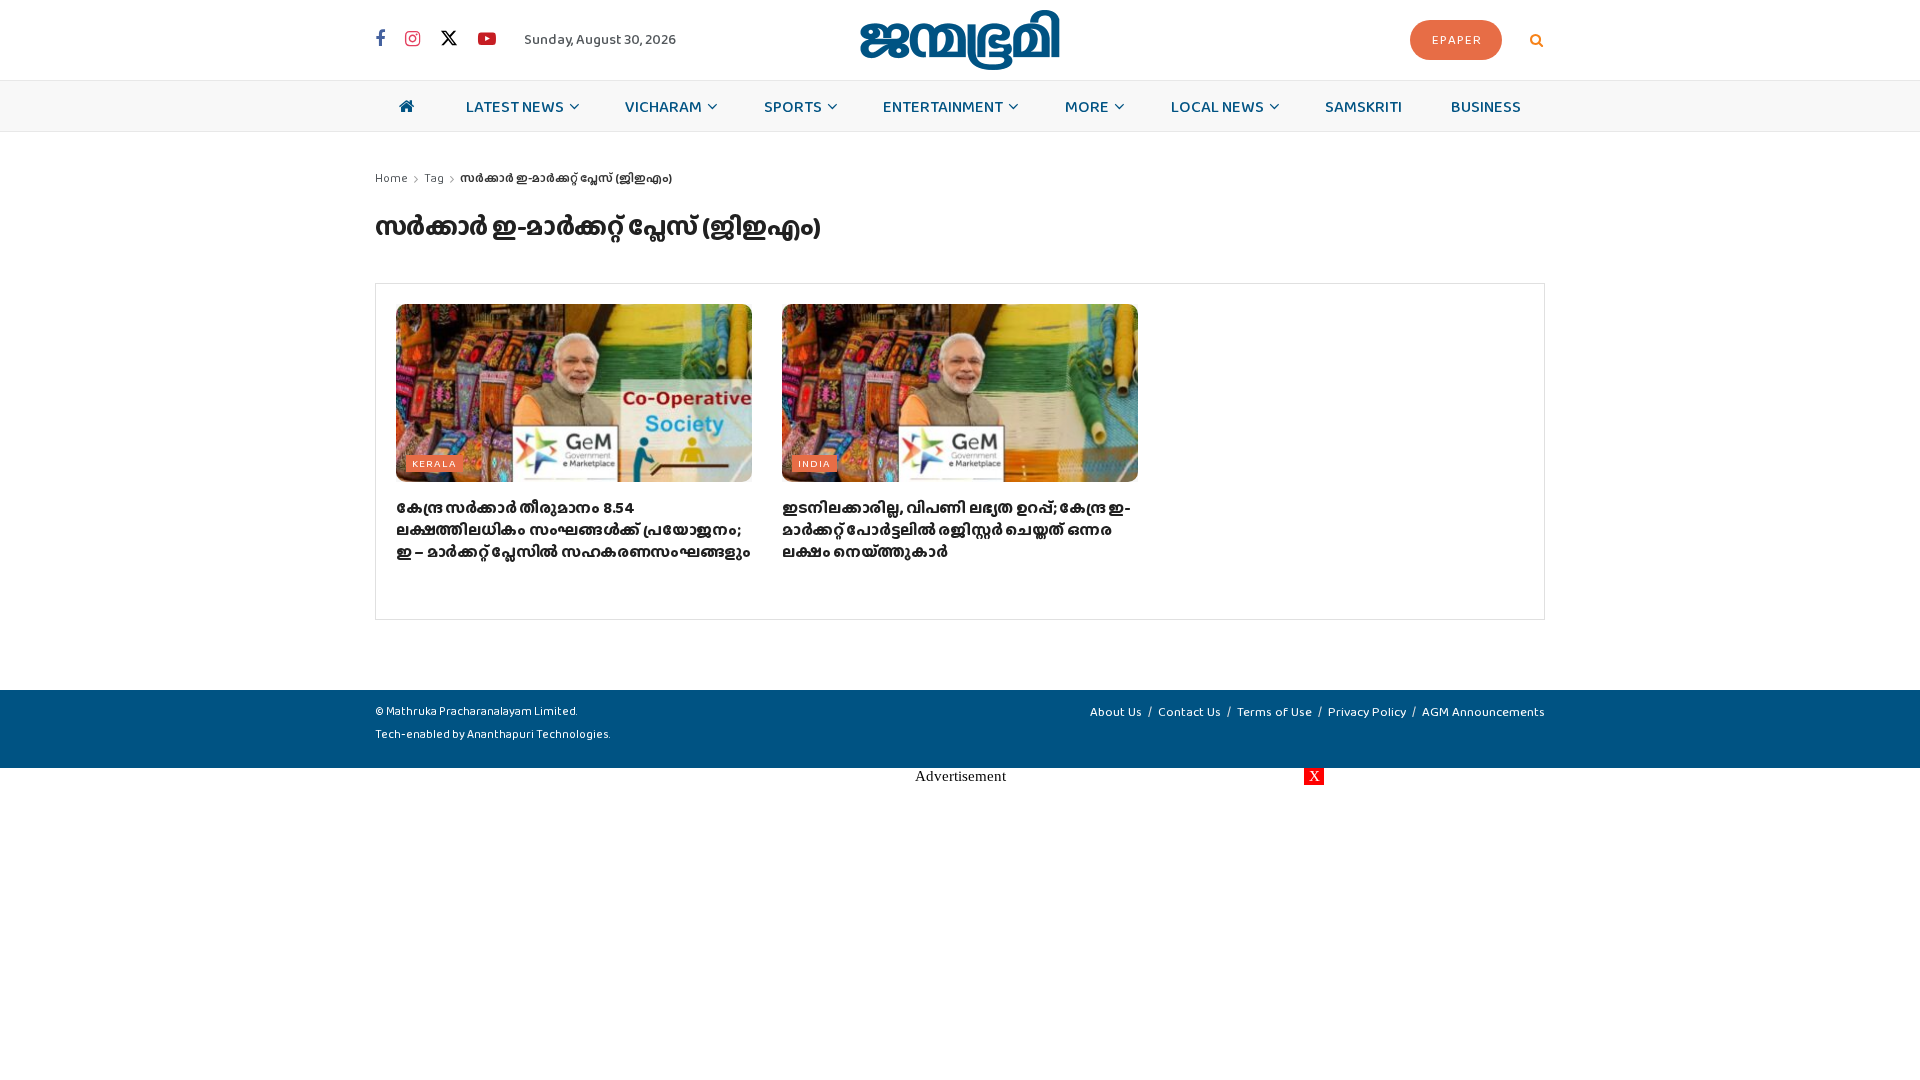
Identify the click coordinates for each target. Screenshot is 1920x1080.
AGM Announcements (1483, 711)
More (1087, 106)
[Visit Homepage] (960, 40)
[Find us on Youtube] (487, 40)
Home (391, 178)
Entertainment (943, 106)
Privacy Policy (1367, 711)
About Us (1116, 711)
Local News (1217, 106)
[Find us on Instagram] (412, 40)
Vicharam (663, 106)
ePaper (1457, 39)
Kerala (434, 463)
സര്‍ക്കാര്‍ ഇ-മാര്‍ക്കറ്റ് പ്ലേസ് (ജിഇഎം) (566, 178)
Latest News (515, 106)
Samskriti (1363, 106)
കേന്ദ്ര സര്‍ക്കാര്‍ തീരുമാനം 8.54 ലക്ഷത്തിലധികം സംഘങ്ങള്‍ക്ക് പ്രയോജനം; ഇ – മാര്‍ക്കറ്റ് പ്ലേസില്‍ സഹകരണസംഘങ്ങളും (573, 530)
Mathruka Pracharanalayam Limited (481, 711)
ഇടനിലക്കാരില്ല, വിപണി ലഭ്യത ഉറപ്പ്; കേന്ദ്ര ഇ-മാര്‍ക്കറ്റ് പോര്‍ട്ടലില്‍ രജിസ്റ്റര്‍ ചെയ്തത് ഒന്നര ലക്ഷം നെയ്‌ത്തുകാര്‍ (956, 530)
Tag (434, 178)
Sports (793, 106)
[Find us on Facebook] (380, 40)
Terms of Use (1274, 711)
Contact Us (1189, 711)
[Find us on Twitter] (449, 39)
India (814, 463)
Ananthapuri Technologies (538, 734)
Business (1486, 106)
